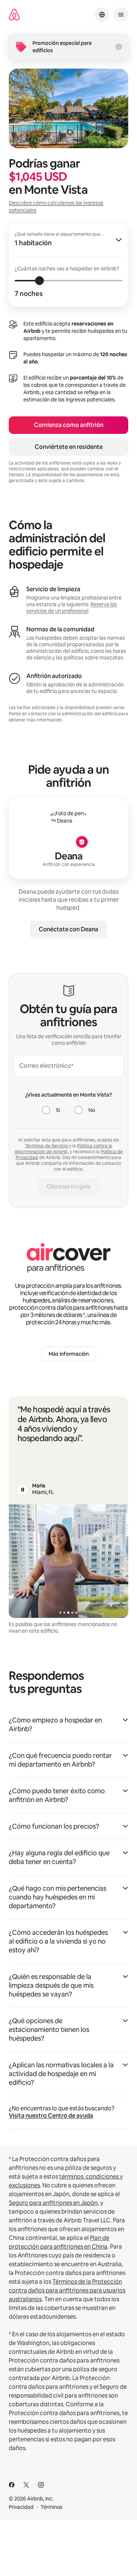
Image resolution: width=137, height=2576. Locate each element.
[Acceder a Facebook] (12, 2485)
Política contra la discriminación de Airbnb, (64, 1149)
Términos (52, 2507)
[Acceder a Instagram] (41, 2485)
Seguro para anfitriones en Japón (53, 2203)
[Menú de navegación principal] (121, 15)
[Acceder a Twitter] (26, 2485)
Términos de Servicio (46, 1146)
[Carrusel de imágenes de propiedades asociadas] (68, 1561)
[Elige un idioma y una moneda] (102, 15)
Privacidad (21, 2507)
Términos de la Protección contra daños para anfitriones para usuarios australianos (67, 2290)
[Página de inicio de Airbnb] (14, 15)
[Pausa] (23, 1490)
